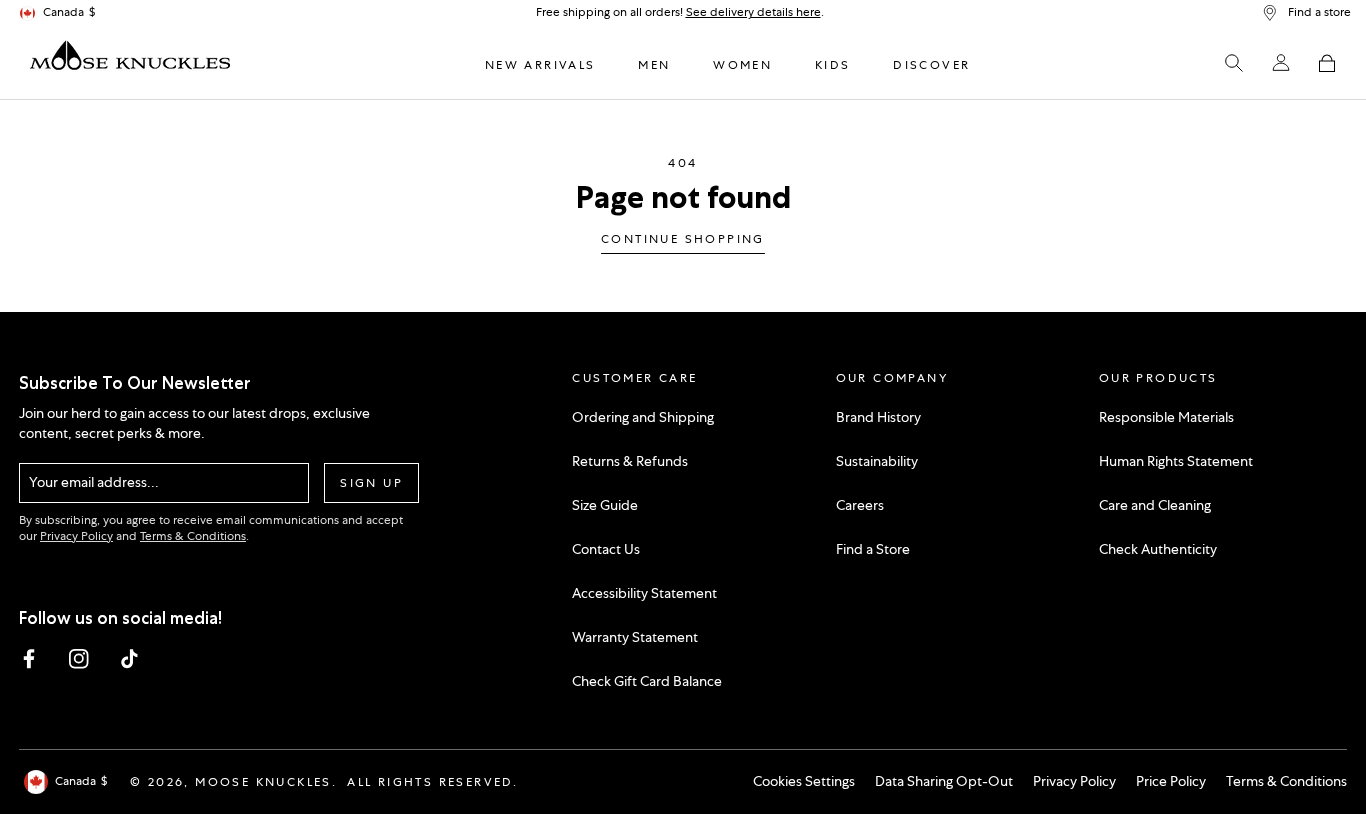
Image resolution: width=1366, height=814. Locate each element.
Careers (860, 505)
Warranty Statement (635, 637)
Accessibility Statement (644, 593)
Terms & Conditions (193, 536)
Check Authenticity (1158, 549)
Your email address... (94, 482)
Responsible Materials (1166, 417)
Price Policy (1171, 781)
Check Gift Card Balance (647, 681)
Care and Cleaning (1155, 505)
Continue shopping (683, 240)
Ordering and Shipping (643, 417)
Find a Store (873, 549)
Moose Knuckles (263, 782)
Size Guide (605, 505)
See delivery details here (753, 12)
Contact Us (606, 549)
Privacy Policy (76, 536)
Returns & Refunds (630, 461)
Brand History (878, 417)
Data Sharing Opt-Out (944, 781)
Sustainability (877, 461)
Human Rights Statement (1176, 461)
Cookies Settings (804, 781)
